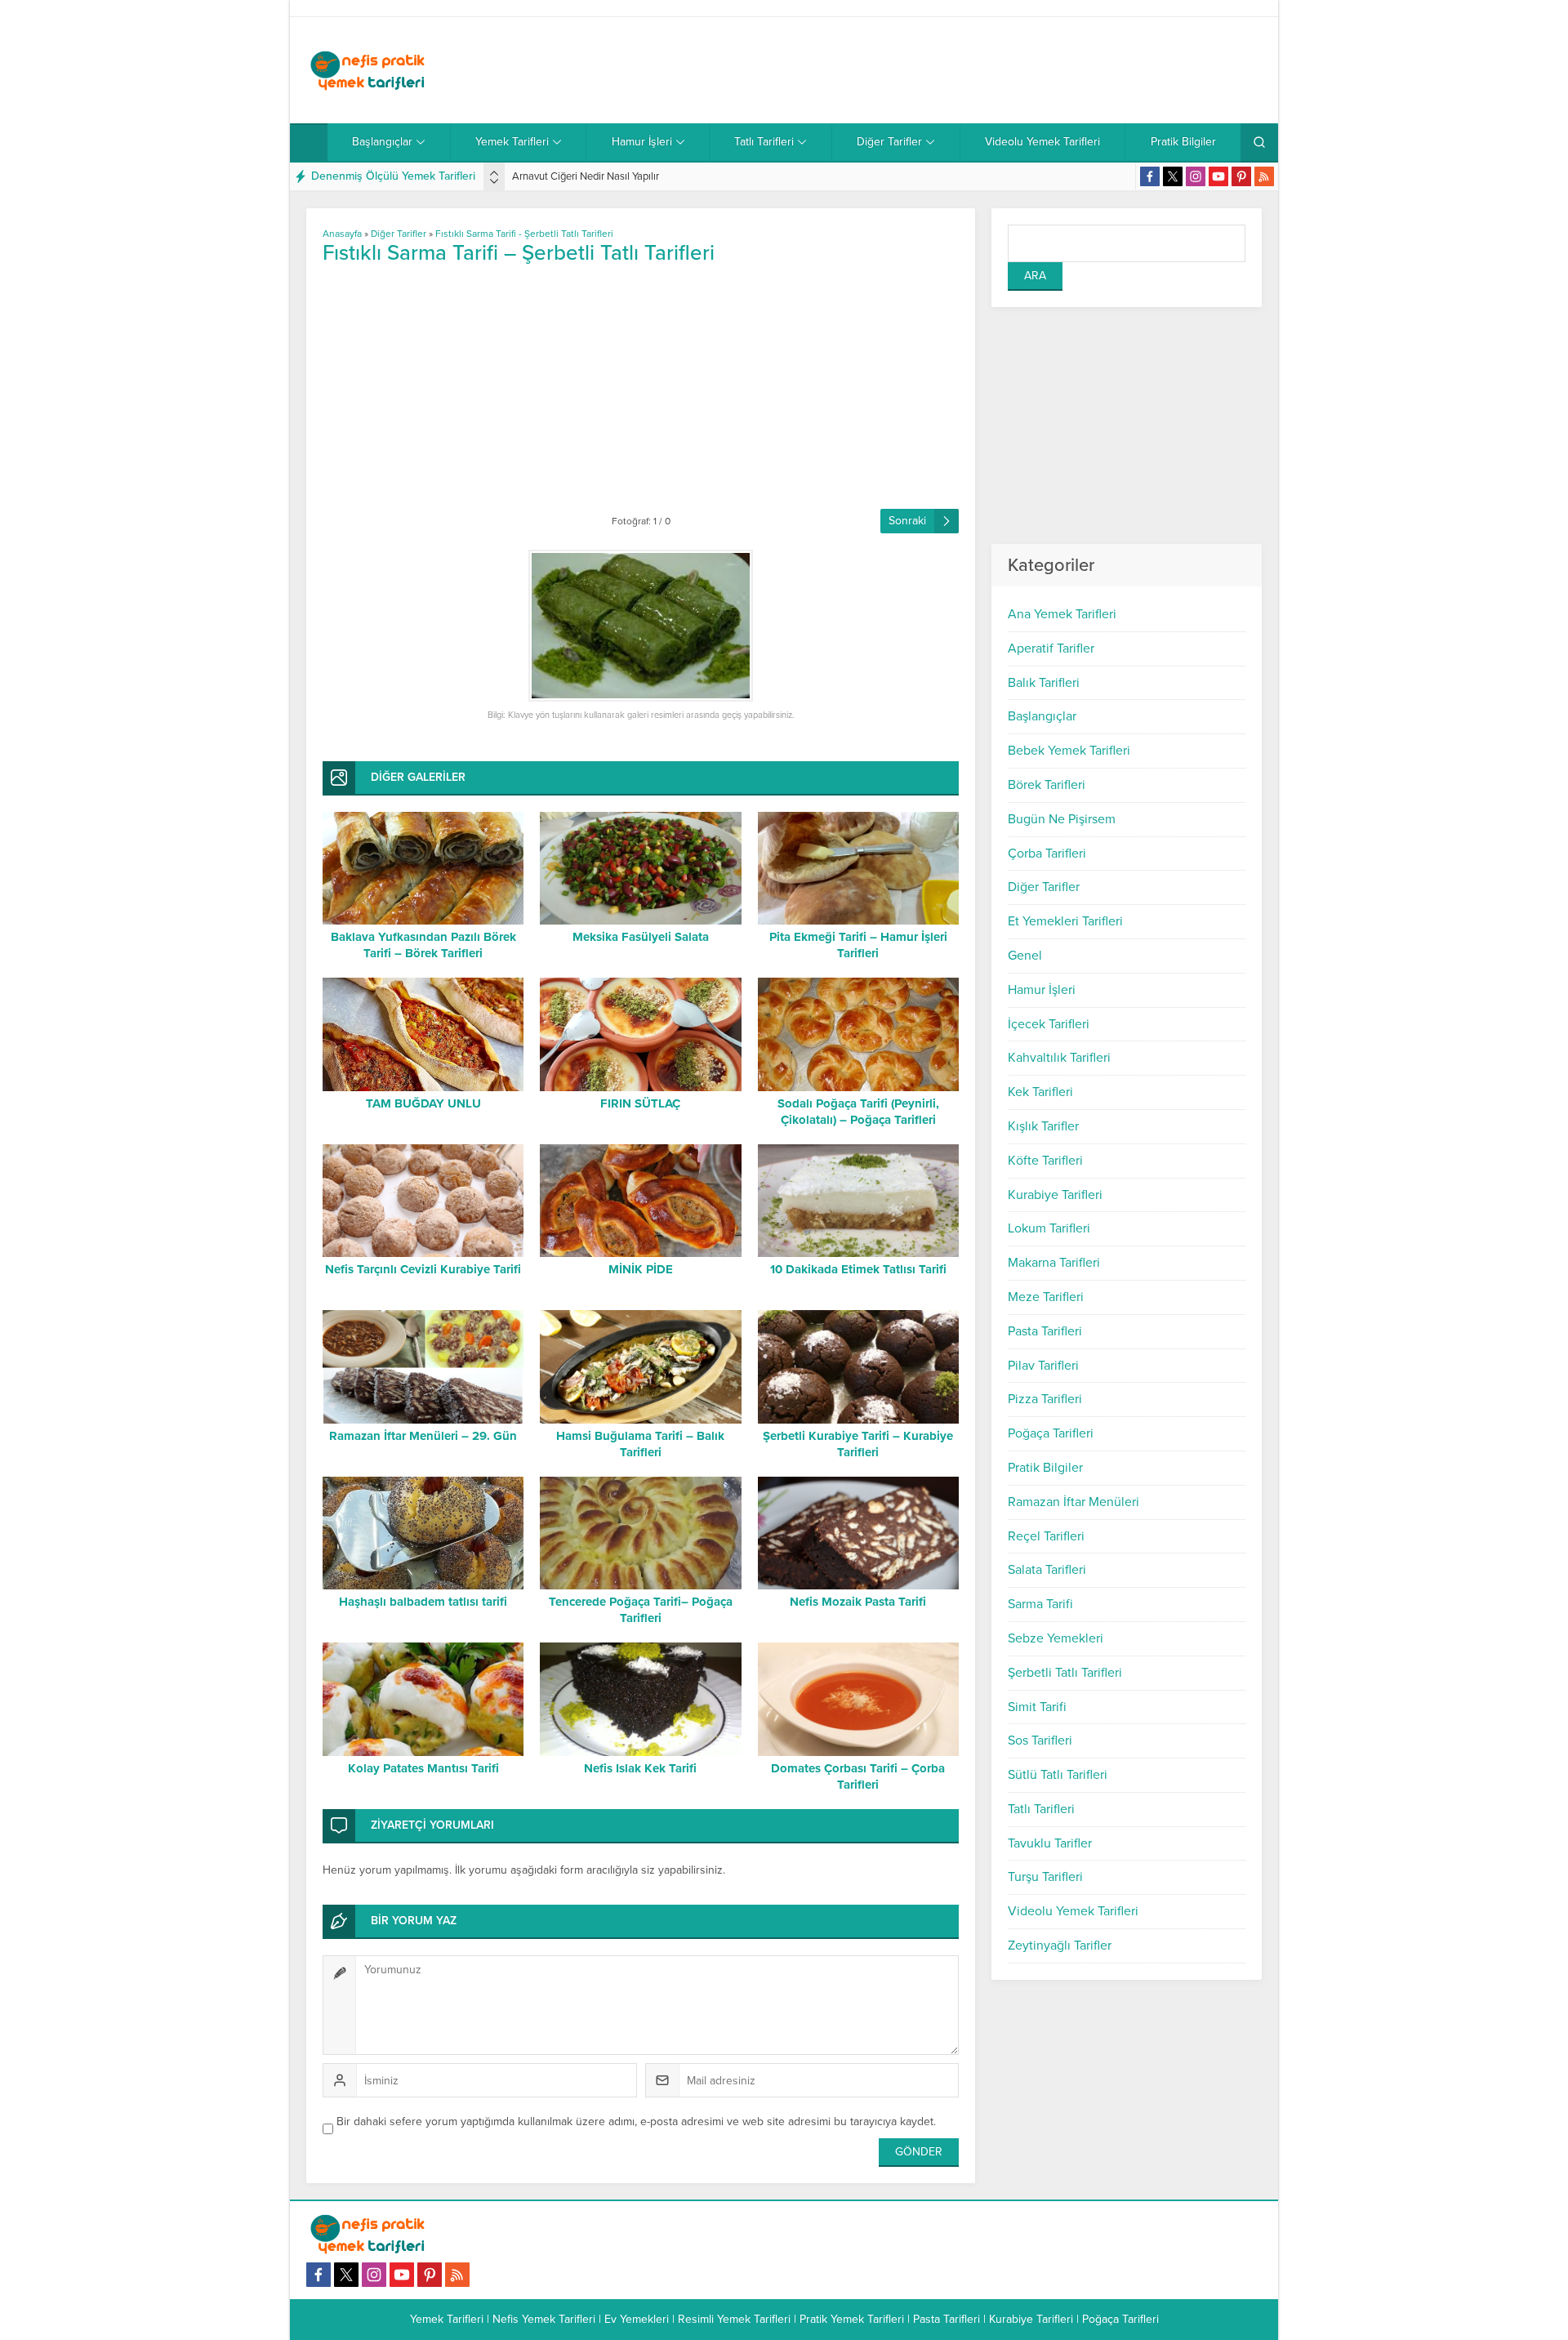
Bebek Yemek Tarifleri (1069, 751)
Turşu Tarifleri (1045, 1877)
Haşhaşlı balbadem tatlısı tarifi (423, 1602)
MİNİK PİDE (641, 1269)
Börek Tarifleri (1047, 785)
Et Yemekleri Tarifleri (1065, 921)
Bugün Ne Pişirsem (1062, 819)
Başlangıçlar (1042, 716)
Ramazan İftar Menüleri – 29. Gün (423, 1436)
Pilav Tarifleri (1043, 1366)
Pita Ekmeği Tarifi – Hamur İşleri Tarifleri (858, 945)
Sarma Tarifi (1040, 1604)
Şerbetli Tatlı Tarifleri (1065, 1673)
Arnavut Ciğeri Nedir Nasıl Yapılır (586, 176)
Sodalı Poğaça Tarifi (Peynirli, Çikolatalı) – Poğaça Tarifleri (858, 1112)
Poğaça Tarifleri (1051, 1433)
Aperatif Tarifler (1051, 649)
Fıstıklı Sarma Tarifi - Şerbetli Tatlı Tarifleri (524, 234)
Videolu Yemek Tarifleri (1073, 1911)
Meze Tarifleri (1046, 1297)
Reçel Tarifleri (1046, 1536)
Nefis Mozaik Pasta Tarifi (858, 1602)
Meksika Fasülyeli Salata (641, 937)
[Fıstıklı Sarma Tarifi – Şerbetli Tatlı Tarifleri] (641, 626)
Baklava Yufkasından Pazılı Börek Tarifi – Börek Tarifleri (423, 945)
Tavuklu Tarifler (1050, 1843)
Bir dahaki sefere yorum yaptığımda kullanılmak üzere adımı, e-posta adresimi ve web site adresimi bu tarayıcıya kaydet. (636, 2122)
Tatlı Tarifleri (1041, 1809)
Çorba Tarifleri (1047, 854)
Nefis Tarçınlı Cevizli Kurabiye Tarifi (423, 1269)
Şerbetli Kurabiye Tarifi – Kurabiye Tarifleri (858, 1444)
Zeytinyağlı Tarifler (1060, 1946)
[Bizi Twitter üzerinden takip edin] (1173, 176)
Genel (1025, 956)
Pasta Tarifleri (1045, 1331)
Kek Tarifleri (1040, 1092)
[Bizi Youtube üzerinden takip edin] (1218, 176)
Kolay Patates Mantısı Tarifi (423, 1768)
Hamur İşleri (1042, 990)
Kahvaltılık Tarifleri (1059, 1058)
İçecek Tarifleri (1049, 1024)
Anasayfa (342, 234)
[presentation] (494, 173)
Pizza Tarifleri (1045, 1399)
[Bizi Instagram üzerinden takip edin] (1196, 176)
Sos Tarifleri (1040, 1741)
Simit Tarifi (1037, 1707)
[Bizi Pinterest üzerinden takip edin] (1241, 176)
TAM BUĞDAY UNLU (423, 1103)
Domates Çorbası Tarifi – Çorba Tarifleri (858, 1776)
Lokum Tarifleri (1049, 1228)
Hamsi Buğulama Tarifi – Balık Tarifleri (640, 1444)
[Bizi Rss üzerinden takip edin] (1264, 176)
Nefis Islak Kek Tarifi (640, 1768)
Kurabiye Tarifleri (1055, 1195)
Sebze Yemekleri (1056, 1638)
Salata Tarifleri (1047, 1570)
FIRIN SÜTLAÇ (640, 1103)
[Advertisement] (964, 70)
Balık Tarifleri (1044, 683)
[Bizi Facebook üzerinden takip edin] (1150, 176)
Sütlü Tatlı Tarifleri (1058, 1775)
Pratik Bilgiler (1045, 1468)
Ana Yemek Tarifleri (1062, 614)
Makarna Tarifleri (1054, 1263)
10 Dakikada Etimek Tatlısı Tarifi (858, 1269)
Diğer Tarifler (1044, 887)
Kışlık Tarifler (1043, 1126)
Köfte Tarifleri (1045, 1161)
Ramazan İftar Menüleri (1074, 1502)
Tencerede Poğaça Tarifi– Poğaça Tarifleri (641, 1610)
